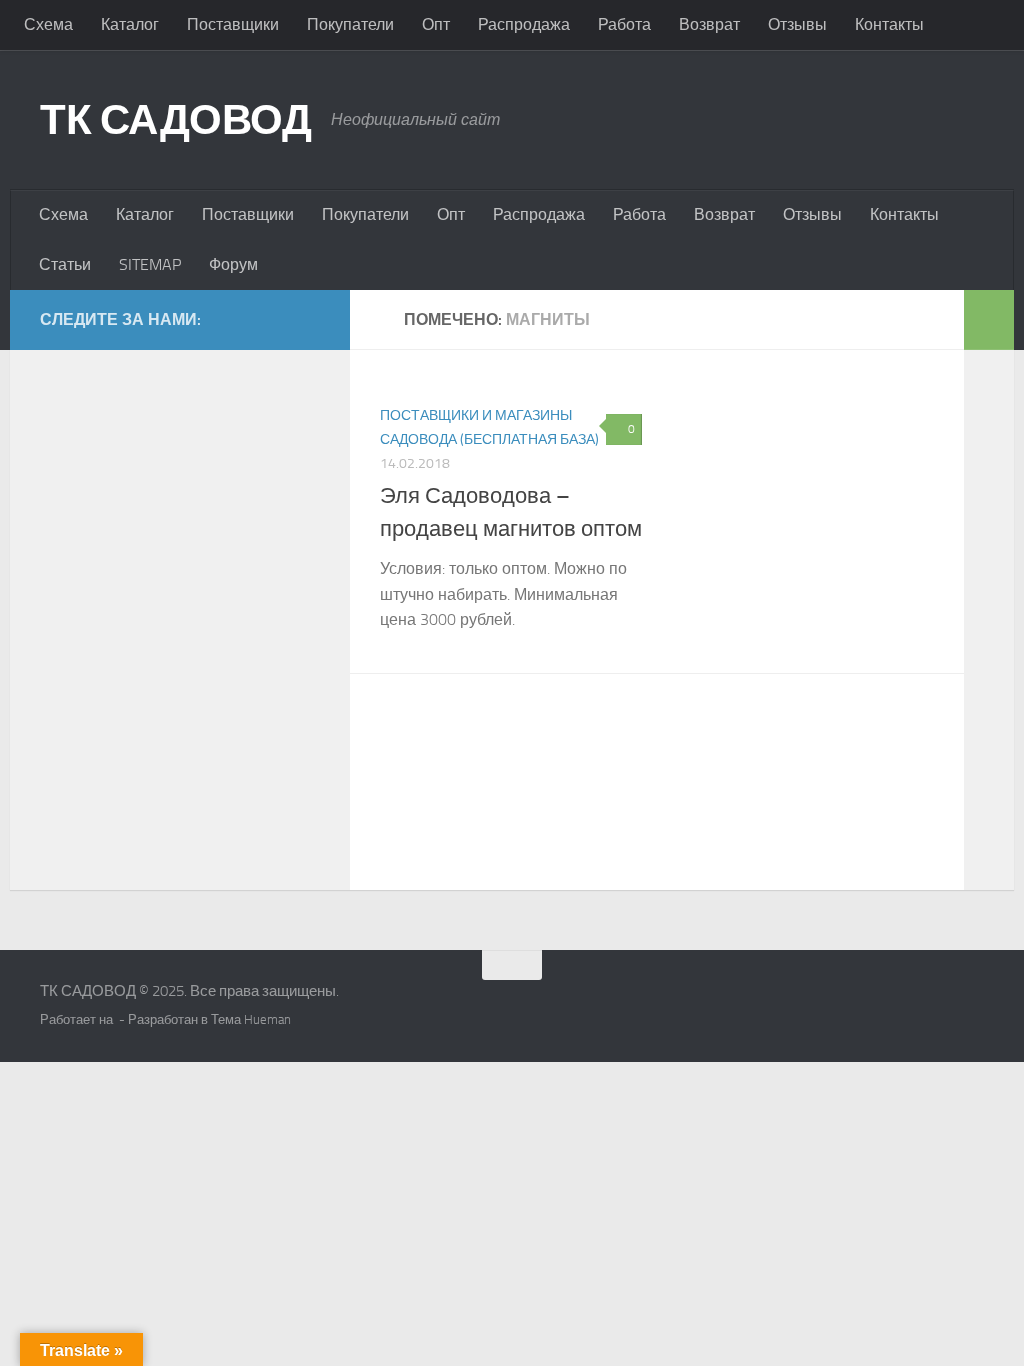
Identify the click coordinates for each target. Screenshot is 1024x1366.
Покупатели (350, 24)
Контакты (889, 24)
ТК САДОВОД (175, 120)
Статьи (65, 264)
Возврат (709, 24)
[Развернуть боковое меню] (989, 320)
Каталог (130, 24)
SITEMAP (150, 264)
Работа (624, 24)
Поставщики (233, 24)
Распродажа (524, 24)
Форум (233, 264)
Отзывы (797, 24)
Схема (48, 24)
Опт (436, 24)
